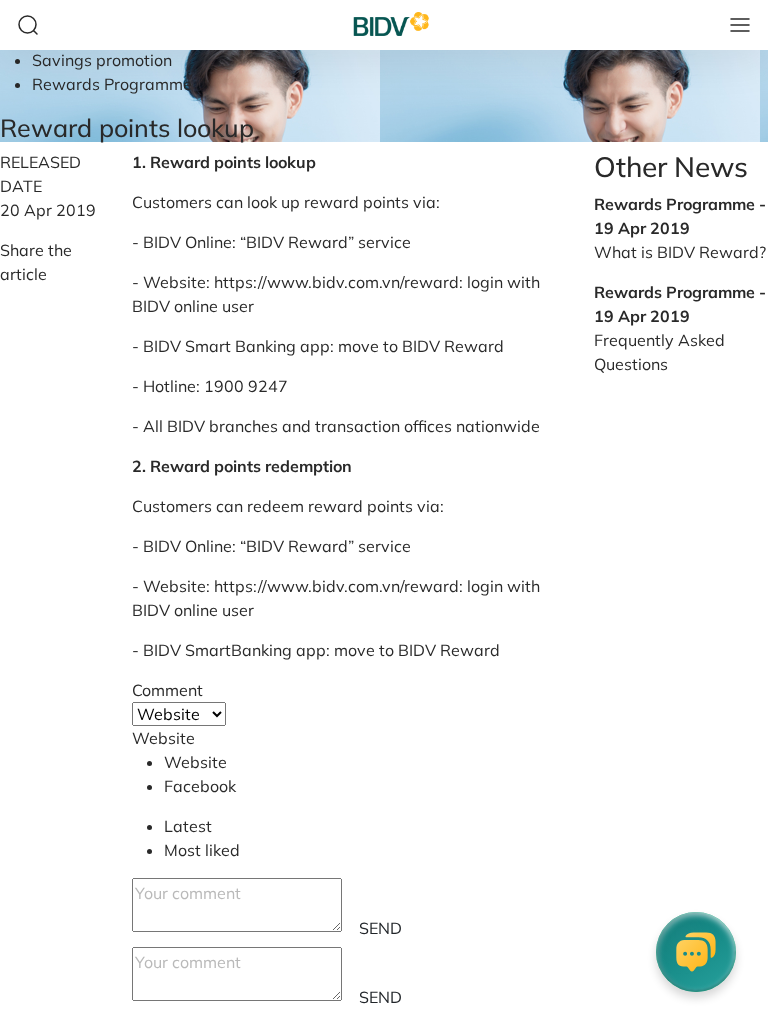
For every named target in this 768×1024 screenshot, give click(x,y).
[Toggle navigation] (740, 25)
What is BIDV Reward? (680, 252)
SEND (380, 928)
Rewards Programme (112, 84)
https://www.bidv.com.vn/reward (336, 282)
